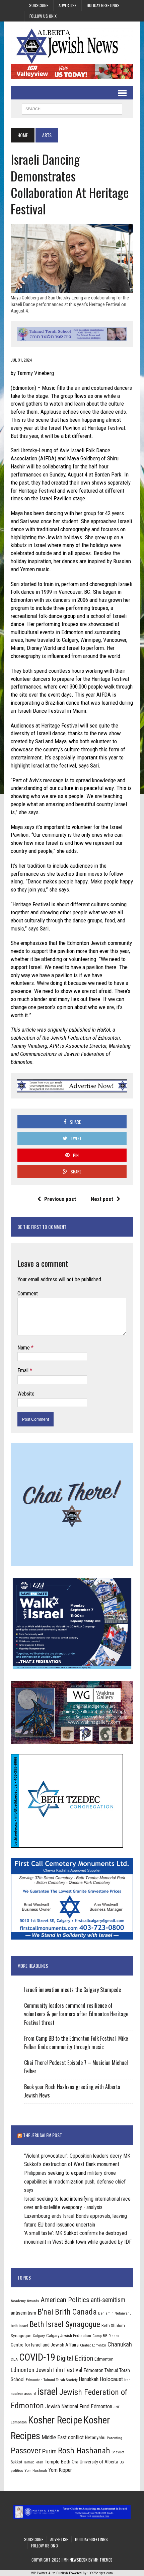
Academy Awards (25, 2301)
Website (26, 1394)
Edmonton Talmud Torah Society (52, 2380)
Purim (49, 2451)
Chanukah (120, 2344)
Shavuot (118, 2452)
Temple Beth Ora (61, 2462)
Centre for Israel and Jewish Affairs (45, 2345)
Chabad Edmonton (93, 2345)
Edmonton (104, 2359)
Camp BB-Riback (106, 2336)
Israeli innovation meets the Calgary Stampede (73, 1990)
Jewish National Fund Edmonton (79, 2406)
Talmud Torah (33, 2462)
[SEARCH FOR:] (72, 108)
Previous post (60, 1199)
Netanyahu (95, 2438)
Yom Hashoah (36, 2470)
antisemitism (23, 2313)
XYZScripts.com (101, 2573)
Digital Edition (75, 2358)
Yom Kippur (60, 2470)
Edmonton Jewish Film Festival (47, 2370)
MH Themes (103, 2560)
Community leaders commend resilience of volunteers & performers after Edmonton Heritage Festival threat (76, 2014)
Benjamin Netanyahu (115, 2313)
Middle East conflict (63, 2437)
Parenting (115, 2438)
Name (24, 1348)
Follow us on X (43, 16)
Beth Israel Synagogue (65, 2324)
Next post (102, 1199)
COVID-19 (37, 2357)
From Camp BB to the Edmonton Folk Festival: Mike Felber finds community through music (76, 2043)
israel (48, 2392)
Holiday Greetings (103, 5)
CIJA (14, 2359)
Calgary (39, 2336)
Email (24, 1370)
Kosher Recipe (55, 2420)
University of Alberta (99, 2462)
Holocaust (111, 2379)
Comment (28, 1294)
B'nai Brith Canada (67, 2312)
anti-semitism (108, 2300)
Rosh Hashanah (84, 2450)
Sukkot (16, 2462)
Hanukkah (89, 2379)
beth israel (19, 2326)
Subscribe (39, 5)
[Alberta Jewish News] (72, 46)
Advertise (67, 5)
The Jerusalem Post (43, 2135)
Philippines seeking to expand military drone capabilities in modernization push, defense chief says (75, 2182)
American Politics (65, 2300)
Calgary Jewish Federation (69, 2336)
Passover (26, 2450)
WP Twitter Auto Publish (50, 2573)
